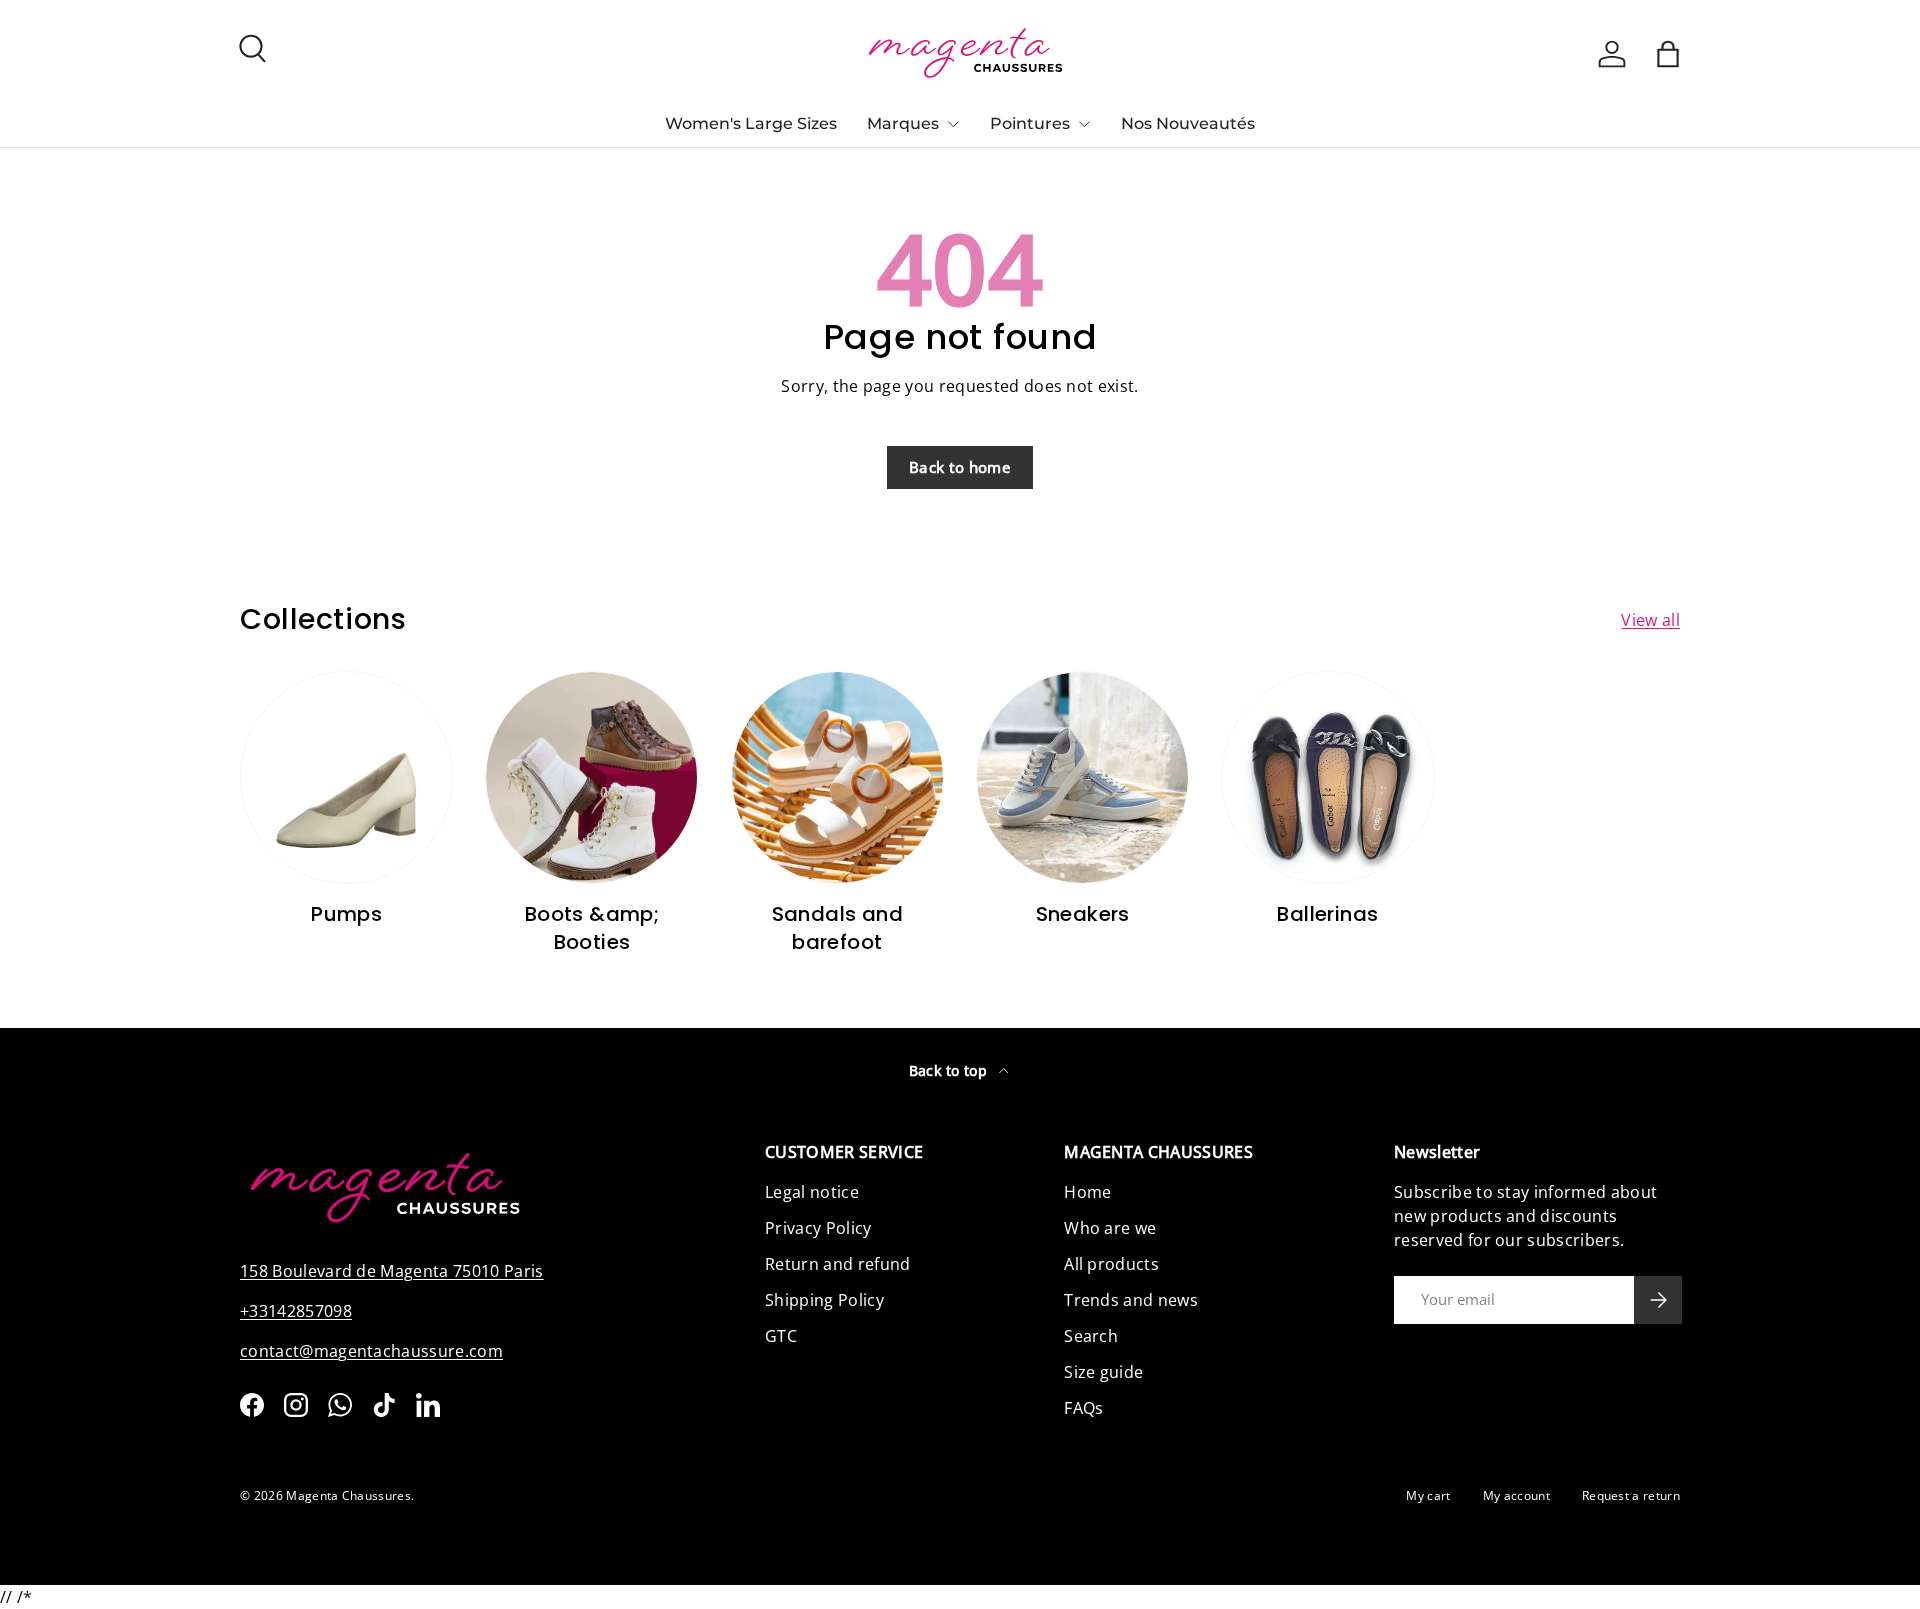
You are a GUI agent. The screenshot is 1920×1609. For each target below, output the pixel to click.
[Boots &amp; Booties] (591, 777)
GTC (781, 1336)
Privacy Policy (818, 1228)
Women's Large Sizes (751, 123)
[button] (1668, 54)
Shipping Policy (824, 1300)
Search (1091, 1336)
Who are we (1110, 1228)
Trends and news (1131, 1300)
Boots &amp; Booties (592, 928)
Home (1087, 1192)
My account (1516, 1495)
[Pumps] (346, 777)
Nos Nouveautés (1188, 123)
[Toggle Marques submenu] (953, 124)
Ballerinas (1327, 914)
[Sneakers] (1082, 777)
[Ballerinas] (1327, 777)
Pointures (1030, 123)
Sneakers (1083, 914)
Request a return (1631, 1495)
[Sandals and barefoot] (837, 777)
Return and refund (837, 1264)
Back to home (960, 467)
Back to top (950, 1070)
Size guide (1103, 1372)
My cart (1428, 1495)
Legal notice (812, 1192)
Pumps (346, 914)
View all (1650, 620)
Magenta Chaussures (348, 1495)
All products (1111, 1264)
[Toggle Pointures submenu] (1084, 124)
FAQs (1083, 1408)
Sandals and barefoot (837, 928)
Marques (903, 123)
